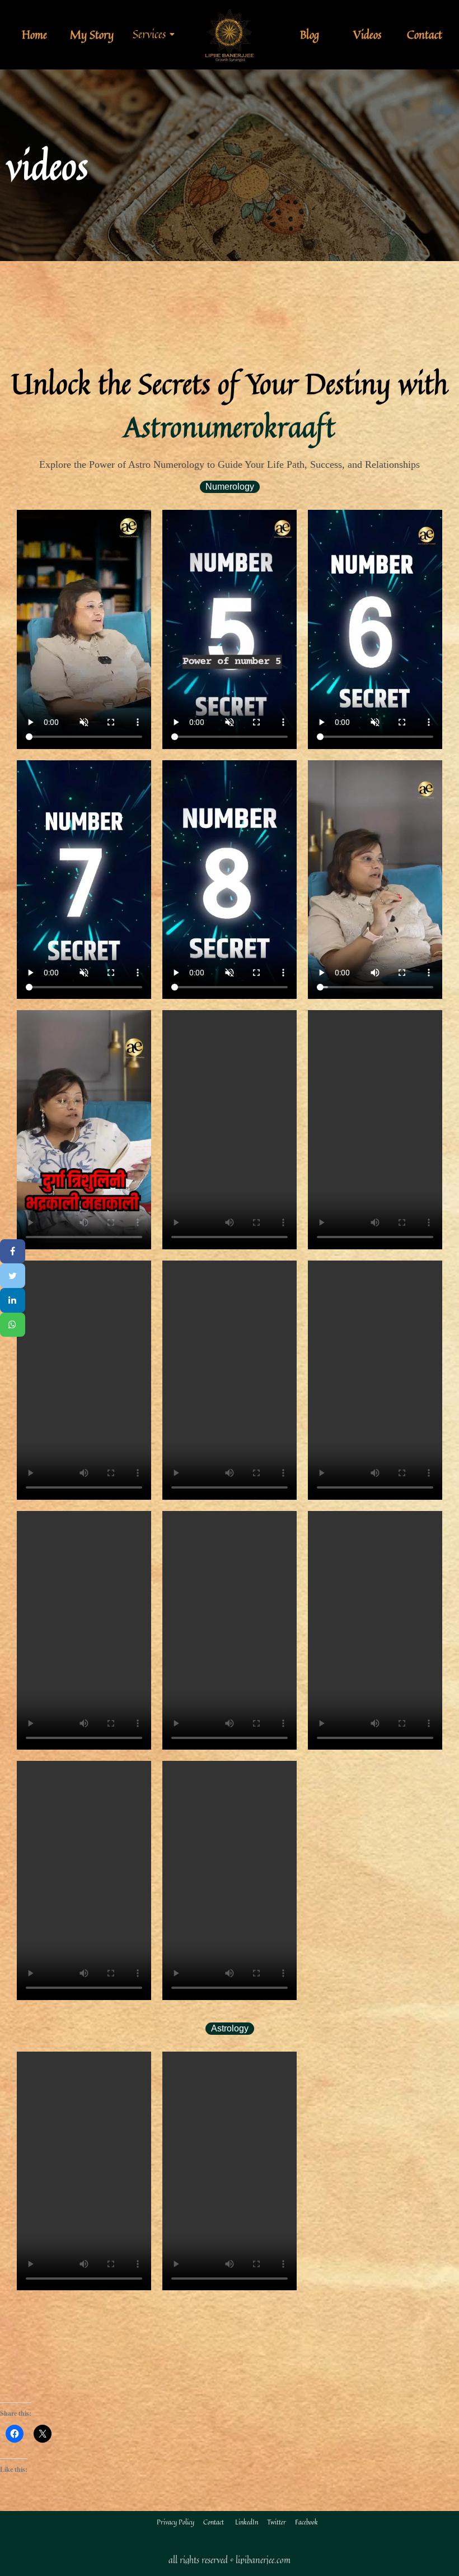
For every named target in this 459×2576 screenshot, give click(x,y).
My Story (92, 34)
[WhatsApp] (13, 1325)
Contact (425, 34)
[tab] (230, 487)
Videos (367, 34)
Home (34, 34)
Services (149, 34)
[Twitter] (13, 1276)
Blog (310, 34)
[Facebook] (13, 1252)
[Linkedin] (13, 1300)
